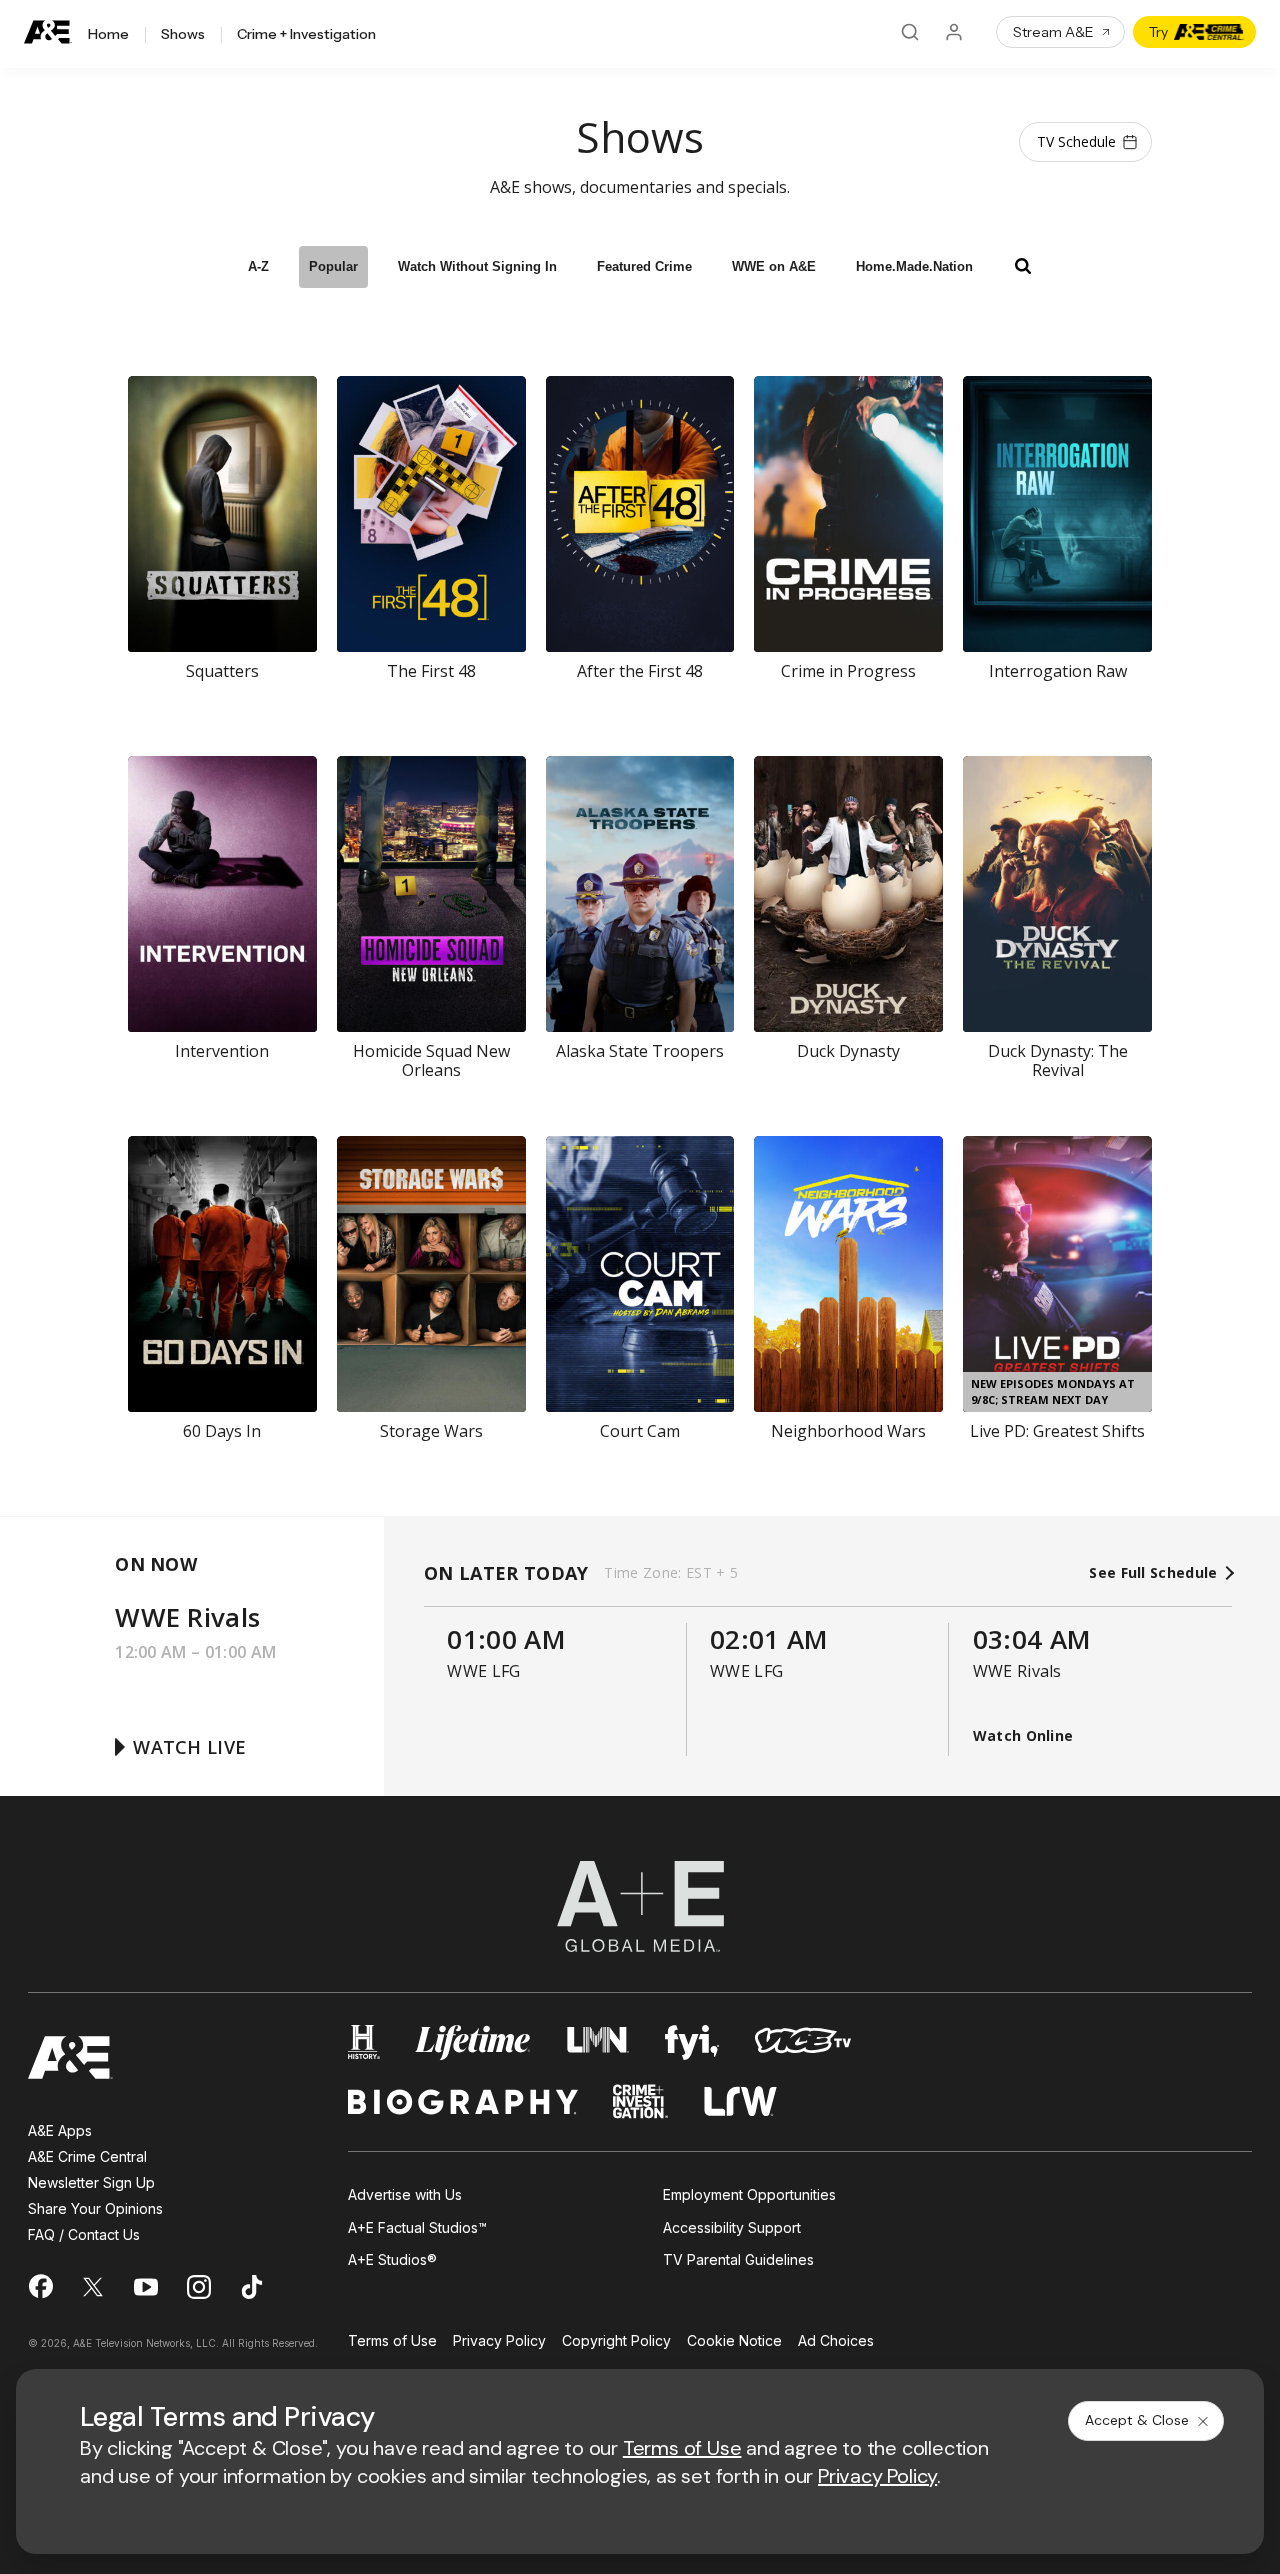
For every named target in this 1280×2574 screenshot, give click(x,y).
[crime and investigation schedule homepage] (641, 2101)
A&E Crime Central (87, 2156)
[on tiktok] (252, 2287)
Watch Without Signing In (477, 266)
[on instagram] (199, 2287)
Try (1158, 32)
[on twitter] (93, 2287)
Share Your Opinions (95, 2208)
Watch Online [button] (1023, 1735)
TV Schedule (1076, 141)
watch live (189, 1747)
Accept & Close (1137, 2420)
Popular (333, 266)
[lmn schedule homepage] (598, 2042)
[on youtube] (146, 2287)
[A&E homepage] (70, 2057)
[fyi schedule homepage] (692, 2042)
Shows (183, 35)
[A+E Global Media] (640, 1907)
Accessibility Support (732, 2227)
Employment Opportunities (749, 2194)
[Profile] (954, 32)
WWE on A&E (774, 266)
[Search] (910, 32)
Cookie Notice (734, 2341)
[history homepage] (364, 2042)
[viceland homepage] (803, 2042)
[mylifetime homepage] (473, 2042)
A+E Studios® (392, 2259)
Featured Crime (644, 266)
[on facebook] (40, 2286)
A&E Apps (60, 2130)
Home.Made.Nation (914, 266)
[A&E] (48, 32)
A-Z (258, 266)
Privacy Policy (499, 2341)
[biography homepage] (463, 2101)
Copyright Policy (616, 2341)
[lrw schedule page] (740, 2101)
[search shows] (1023, 266)
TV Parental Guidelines (738, 2259)
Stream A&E (1053, 32)
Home (108, 35)
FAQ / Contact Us (84, 2234)
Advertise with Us (405, 2194)
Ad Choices (836, 2341)
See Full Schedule (1155, 1573)
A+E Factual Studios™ (417, 2227)
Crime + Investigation (306, 35)
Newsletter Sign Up (91, 2182)
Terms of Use (392, 2341)
